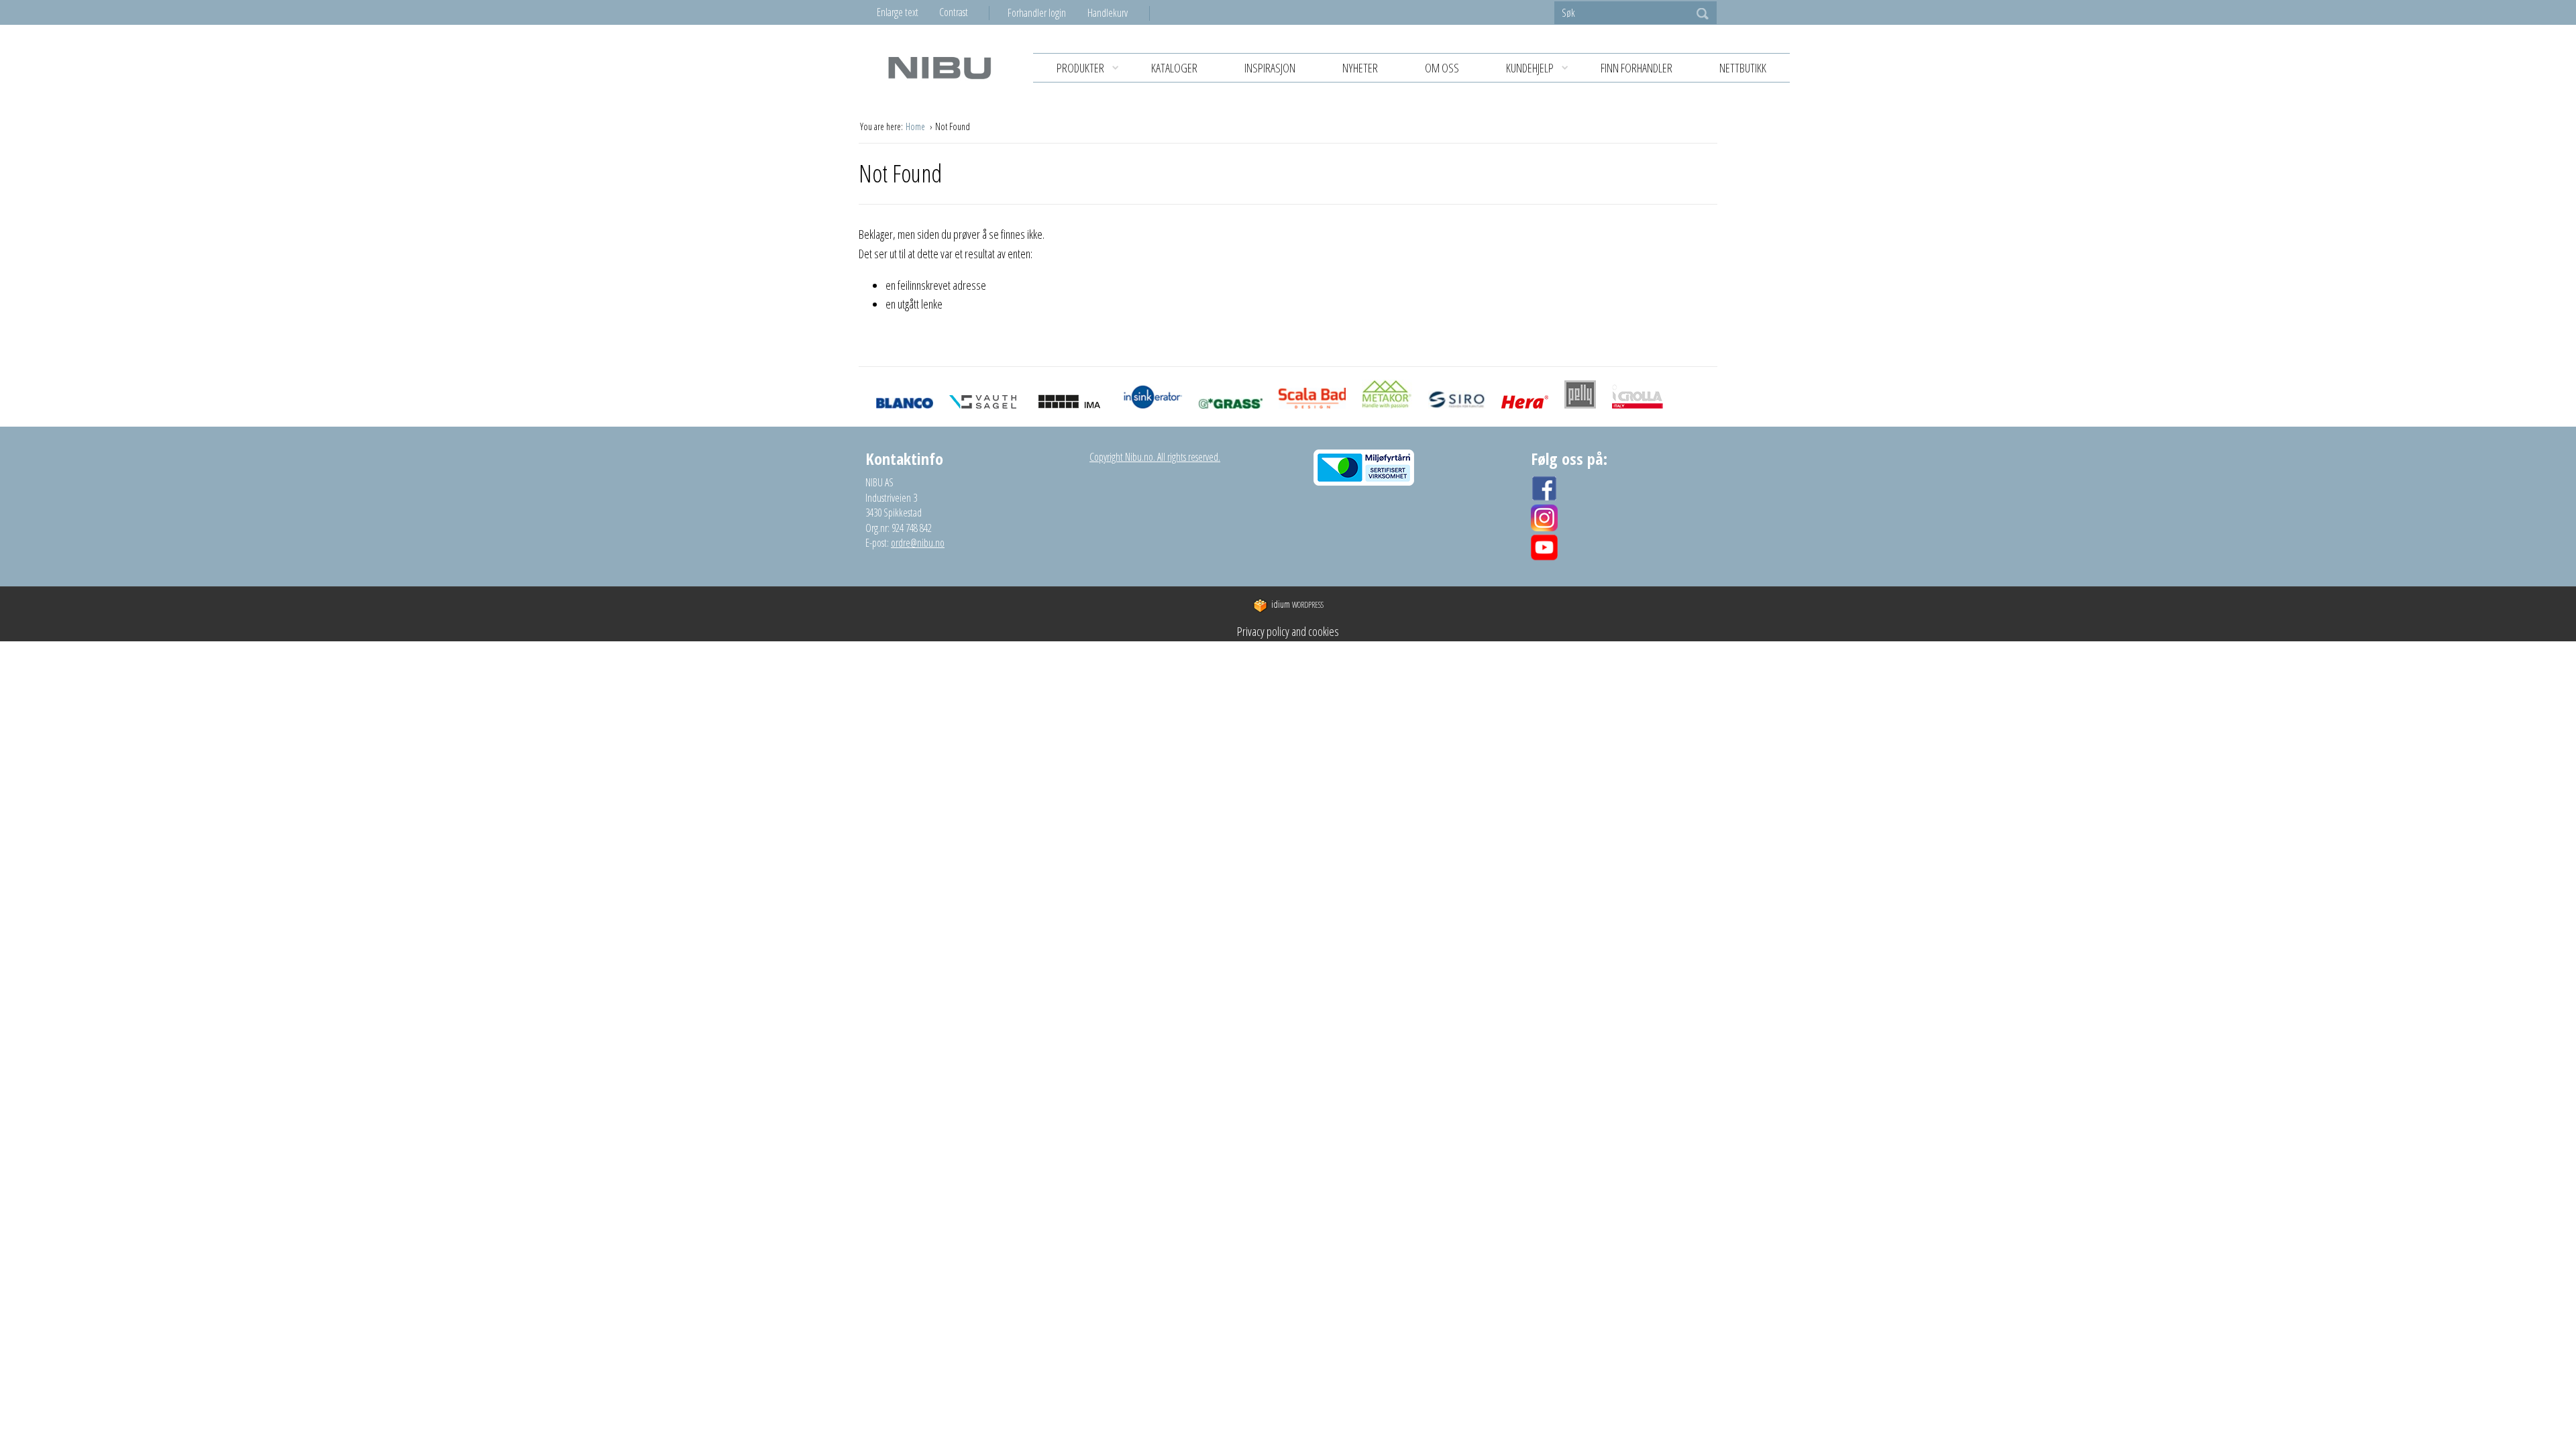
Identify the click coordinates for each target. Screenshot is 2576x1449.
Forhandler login (1037, 13)
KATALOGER (1174, 68)
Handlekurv (1108, 13)
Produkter (1080, 68)
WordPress (1297, 605)
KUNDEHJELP (1530, 68)
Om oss (1442, 68)
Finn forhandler (1636, 68)
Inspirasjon (1270, 68)
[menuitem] (1048, 13)
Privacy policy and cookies (1288, 631)
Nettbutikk (1743, 68)
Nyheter (1360, 68)
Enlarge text (898, 12)
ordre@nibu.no (918, 543)
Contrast (954, 12)
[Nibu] (939, 67)
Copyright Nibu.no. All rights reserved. (1155, 457)
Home (916, 126)
